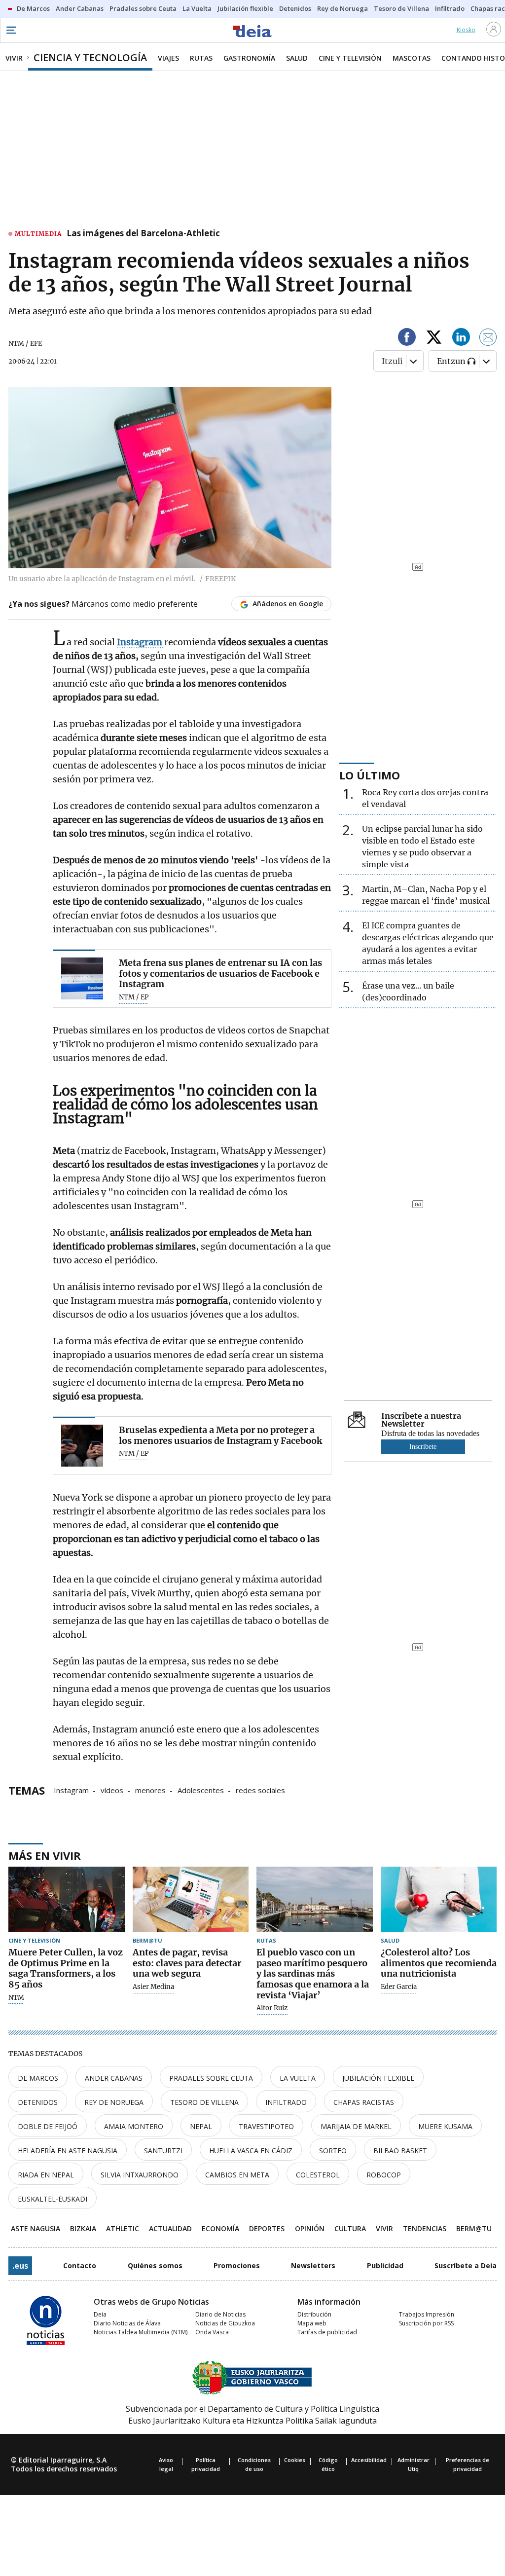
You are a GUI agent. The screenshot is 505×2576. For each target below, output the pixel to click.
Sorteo (333, 2151)
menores (150, 1790)
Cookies (295, 2460)
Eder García (399, 1987)
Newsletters (313, 2265)
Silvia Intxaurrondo (140, 2175)
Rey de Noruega (114, 2102)
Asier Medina (153, 1987)
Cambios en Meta (237, 2175)
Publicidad (385, 2265)
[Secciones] (11, 30)
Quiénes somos (155, 2265)
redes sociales (260, 1790)
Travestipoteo (266, 2126)
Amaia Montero (134, 2126)
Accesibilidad (369, 2460)
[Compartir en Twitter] (434, 339)
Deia (100, 2314)
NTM (16, 1998)
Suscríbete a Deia (466, 2265)
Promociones (237, 2265)
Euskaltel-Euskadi (53, 2199)
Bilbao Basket (400, 2151)
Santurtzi (163, 2151)
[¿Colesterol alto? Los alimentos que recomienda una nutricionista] (439, 1899)
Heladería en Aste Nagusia (68, 2151)
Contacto (80, 2265)
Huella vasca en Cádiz (251, 2151)
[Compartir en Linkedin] (461, 339)
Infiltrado (286, 2102)
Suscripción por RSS (426, 2323)
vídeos (112, 1790)
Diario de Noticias (220, 2314)
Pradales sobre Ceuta (211, 2078)
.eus (20, 2266)
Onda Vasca (212, 2332)
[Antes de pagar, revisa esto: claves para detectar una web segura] (191, 1899)
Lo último (370, 775)
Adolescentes (201, 1790)
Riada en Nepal (46, 2175)
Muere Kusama (445, 2126)
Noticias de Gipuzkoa (225, 2323)
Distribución (314, 2314)
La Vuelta (298, 2078)
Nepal (201, 2126)
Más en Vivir (45, 1855)
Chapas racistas (364, 2102)
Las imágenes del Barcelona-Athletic (143, 234)
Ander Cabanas (114, 2078)
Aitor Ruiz (272, 2008)
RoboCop (384, 2175)
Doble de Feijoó (48, 2126)
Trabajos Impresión (427, 2314)
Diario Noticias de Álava (127, 2323)
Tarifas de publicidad (327, 2332)
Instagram (71, 1790)
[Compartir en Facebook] (407, 339)
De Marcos (38, 2078)
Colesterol (318, 2175)
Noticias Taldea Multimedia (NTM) (141, 2332)
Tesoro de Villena (204, 2102)
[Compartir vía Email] (488, 339)
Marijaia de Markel (356, 2126)
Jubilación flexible (378, 2078)
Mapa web (312, 2323)
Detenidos (38, 2102)
